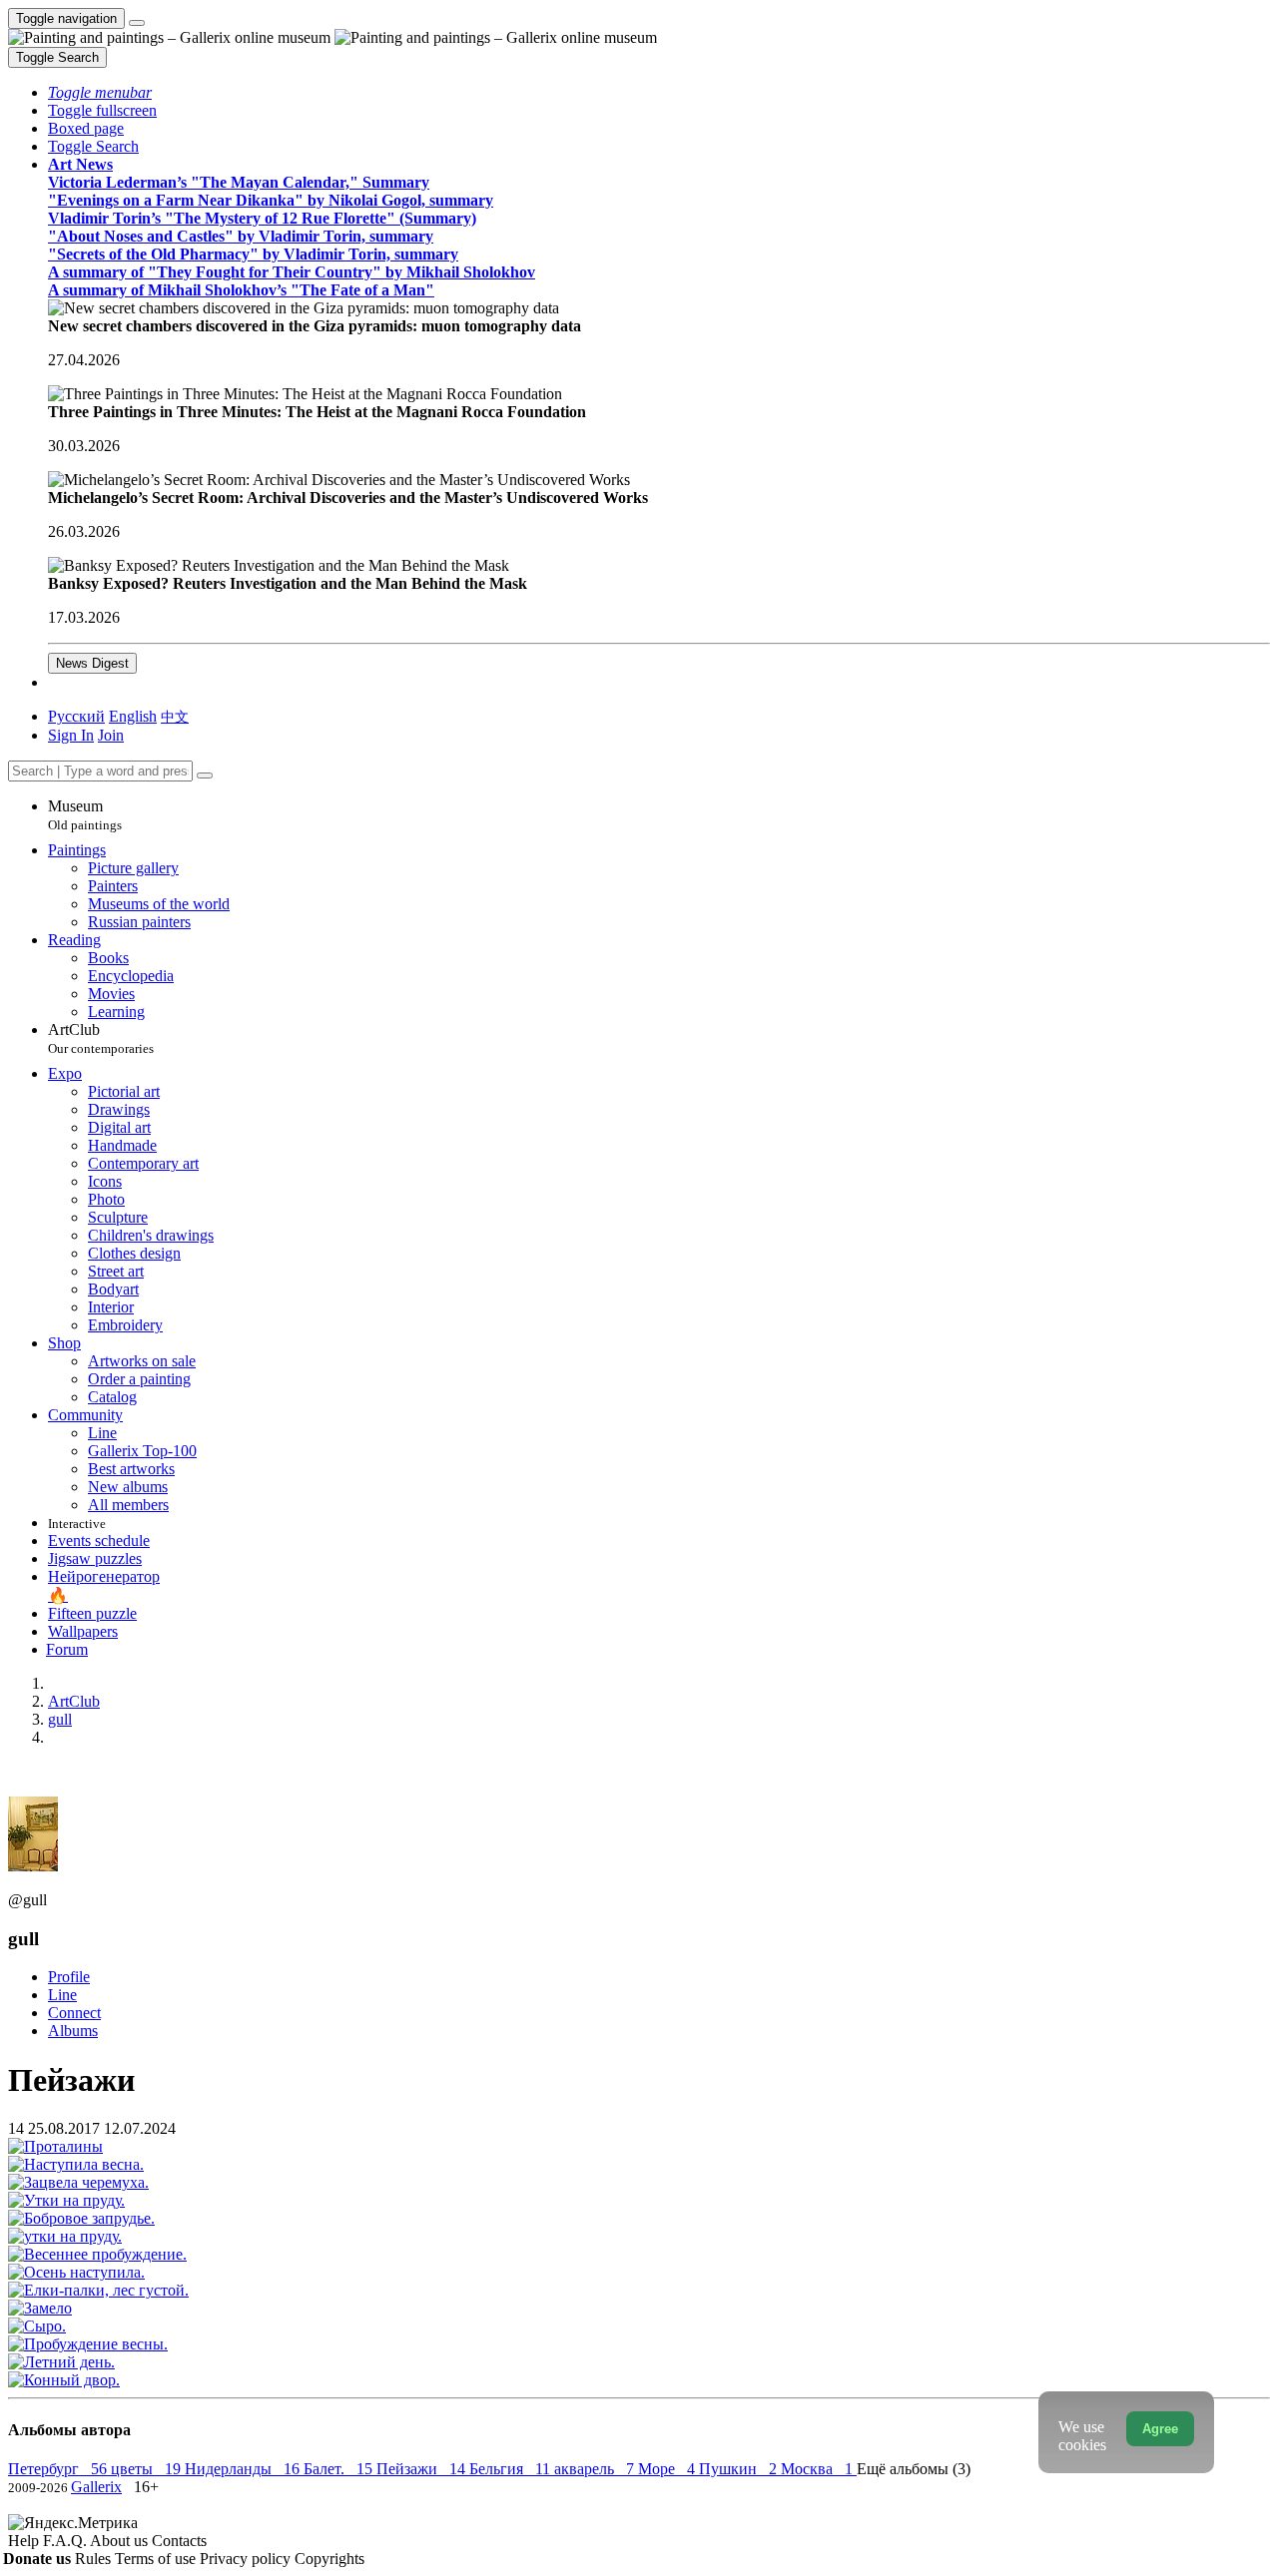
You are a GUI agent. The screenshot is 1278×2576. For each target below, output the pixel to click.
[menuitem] (175, 716)
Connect (74, 2013)
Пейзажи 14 (423, 2469)
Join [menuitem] (111, 735)
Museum (85, 815)
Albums (73, 2031)
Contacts (179, 2541)
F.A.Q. (66, 2541)
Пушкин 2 (740, 2469)
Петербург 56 (59, 2469)
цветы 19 (148, 2469)
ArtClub (101, 1038)
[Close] (205, 775)
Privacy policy (247, 2559)
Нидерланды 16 (244, 2469)
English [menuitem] (133, 716)
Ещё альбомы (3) (914, 2469)
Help (25, 2541)
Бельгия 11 (512, 2469)
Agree (1160, 2429)
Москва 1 (819, 2469)
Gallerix (96, 2487)
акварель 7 (596, 2469)
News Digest (92, 663)
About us (121, 2541)
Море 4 (668, 2469)
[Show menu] (137, 23)
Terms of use (157, 2559)
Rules (95, 2559)
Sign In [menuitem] (71, 735)
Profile (69, 1977)
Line (62, 1995)
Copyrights (329, 2559)
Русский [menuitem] (76, 716)
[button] (100, 92)
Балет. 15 (340, 2469)
